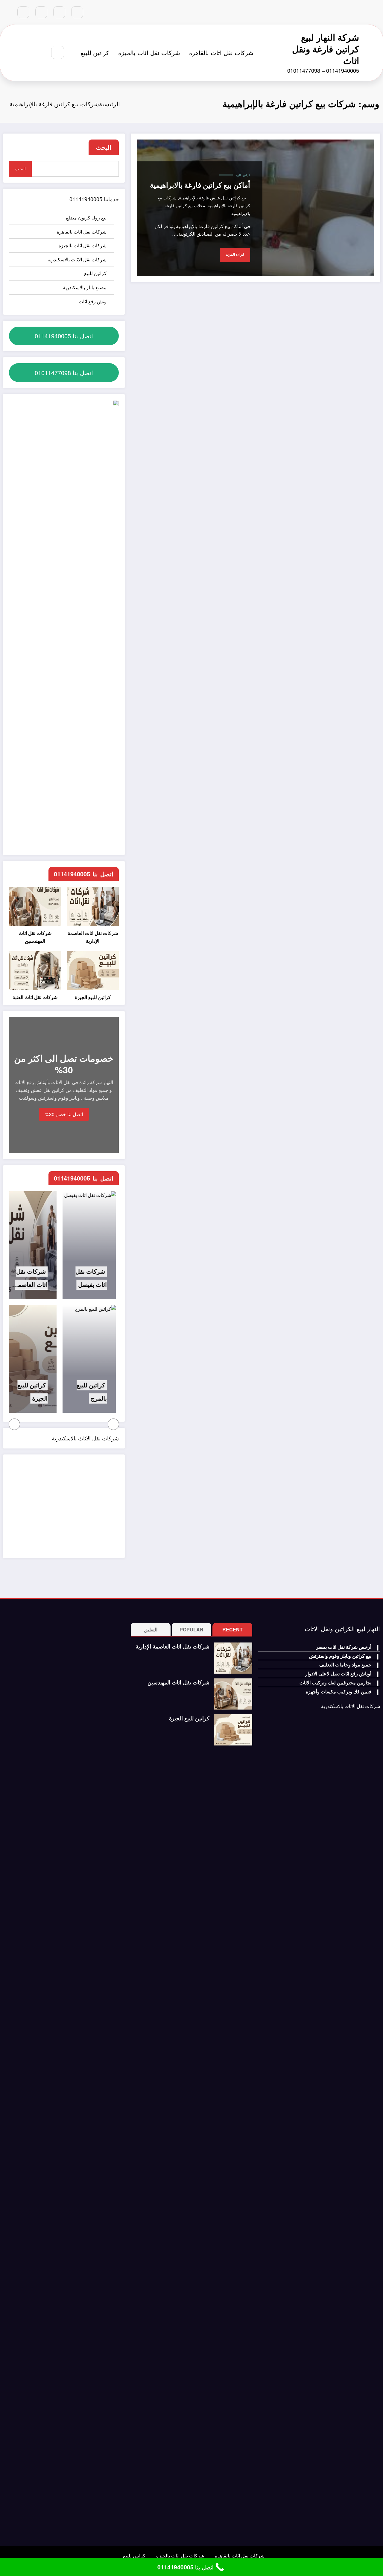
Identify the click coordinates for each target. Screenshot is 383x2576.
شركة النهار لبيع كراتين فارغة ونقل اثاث (326, 49)
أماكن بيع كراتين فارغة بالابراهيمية (200, 185)
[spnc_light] (40, 53)
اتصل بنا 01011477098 (64, 373)
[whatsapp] (23, 12)
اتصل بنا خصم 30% (64, 1114)
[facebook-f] (77, 12)
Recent (232, 1629)
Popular (191, 1629)
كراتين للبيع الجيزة (93, 997)
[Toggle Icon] (26, 53)
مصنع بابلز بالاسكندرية (85, 287)
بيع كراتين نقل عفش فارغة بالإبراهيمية (212, 198)
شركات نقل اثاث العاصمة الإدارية (93, 937)
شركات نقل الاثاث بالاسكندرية (77, 259)
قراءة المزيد (235, 254)
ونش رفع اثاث (93, 301)
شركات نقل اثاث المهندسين (35, 937)
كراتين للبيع (95, 53)
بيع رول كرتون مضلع (86, 218)
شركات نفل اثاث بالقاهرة (221, 53)
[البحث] (58, 52)
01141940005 (86, 199)
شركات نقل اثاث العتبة (35, 997)
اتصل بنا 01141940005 (64, 336)
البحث (104, 147)
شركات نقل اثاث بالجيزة (149, 53)
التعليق (151, 1629)
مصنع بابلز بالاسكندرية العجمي (109, 1398)
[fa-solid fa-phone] (41, 12)
